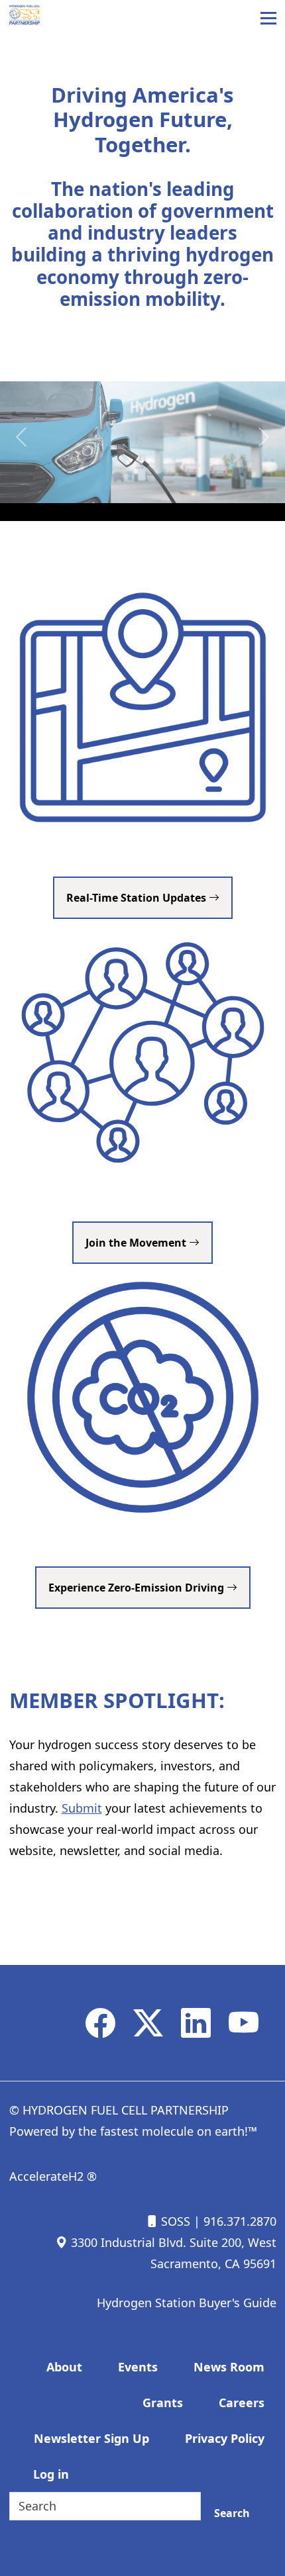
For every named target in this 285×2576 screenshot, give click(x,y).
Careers (242, 2403)
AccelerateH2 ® (53, 2176)
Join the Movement (137, 1243)
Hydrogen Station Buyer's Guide (187, 2303)
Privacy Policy (225, 2438)
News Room (229, 2367)
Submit (82, 1808)
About (64, 2367)
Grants (163, 2403)
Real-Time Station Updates (138, 898)
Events (138, 2367)
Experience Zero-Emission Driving (138, 1588)
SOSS (174, 2221)
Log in (51, 2474)
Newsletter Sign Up (91, 2438)
